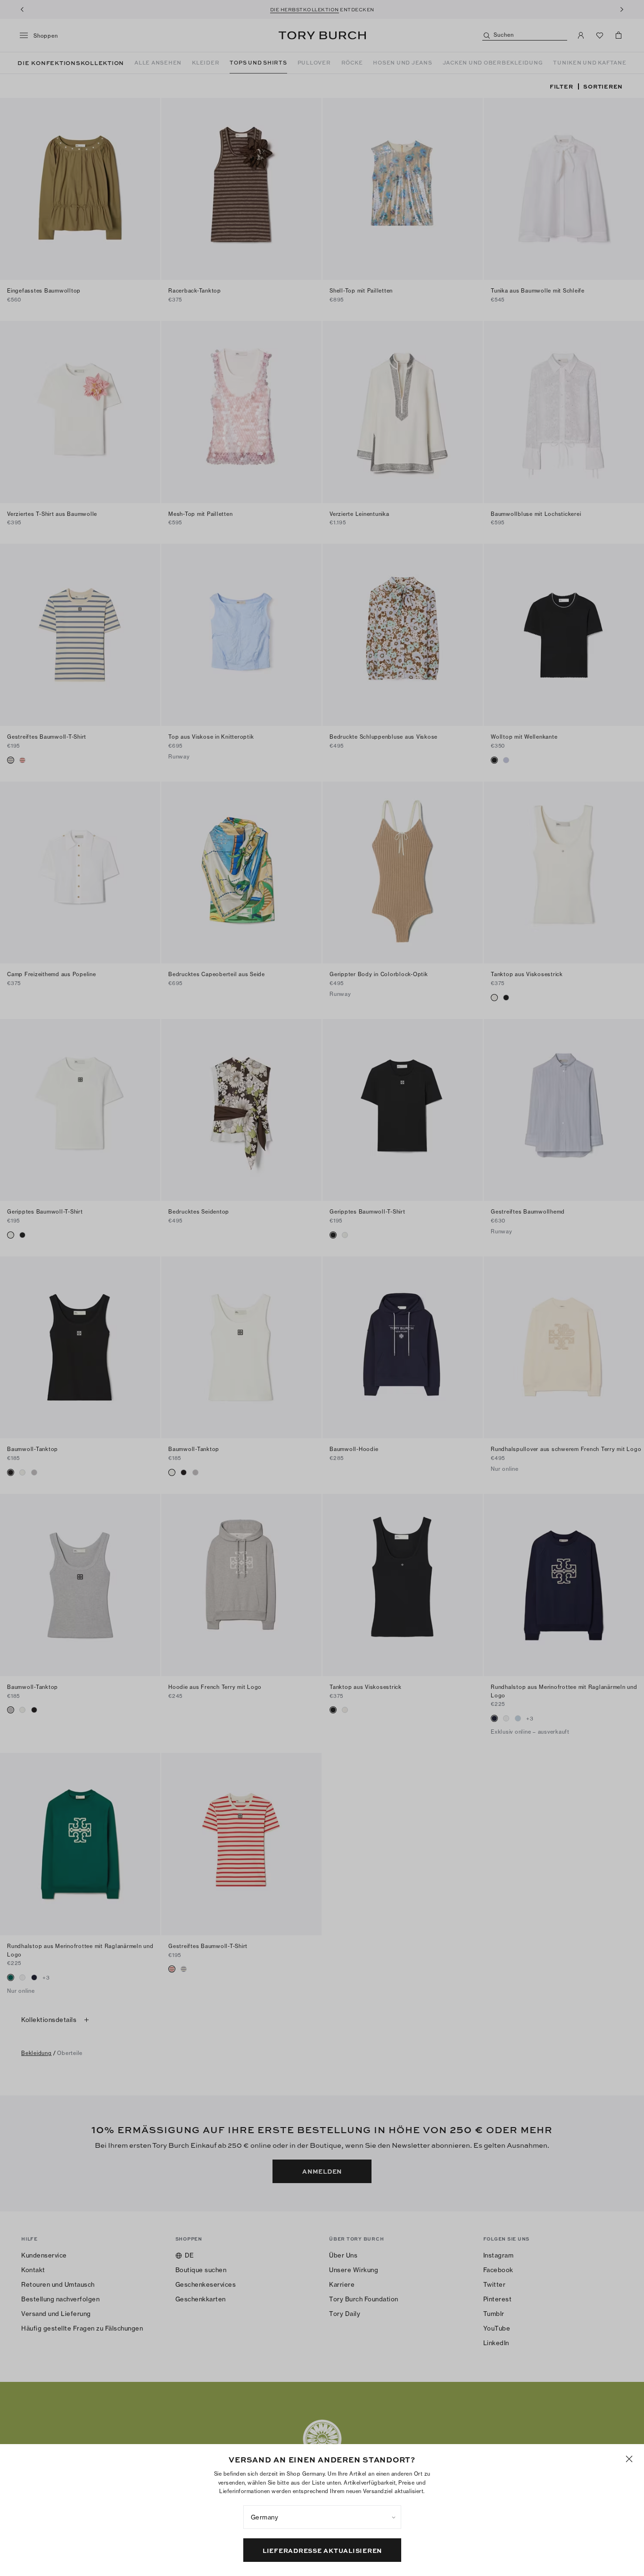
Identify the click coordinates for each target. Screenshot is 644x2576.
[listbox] (322, 2517)
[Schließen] (629, 2459)
